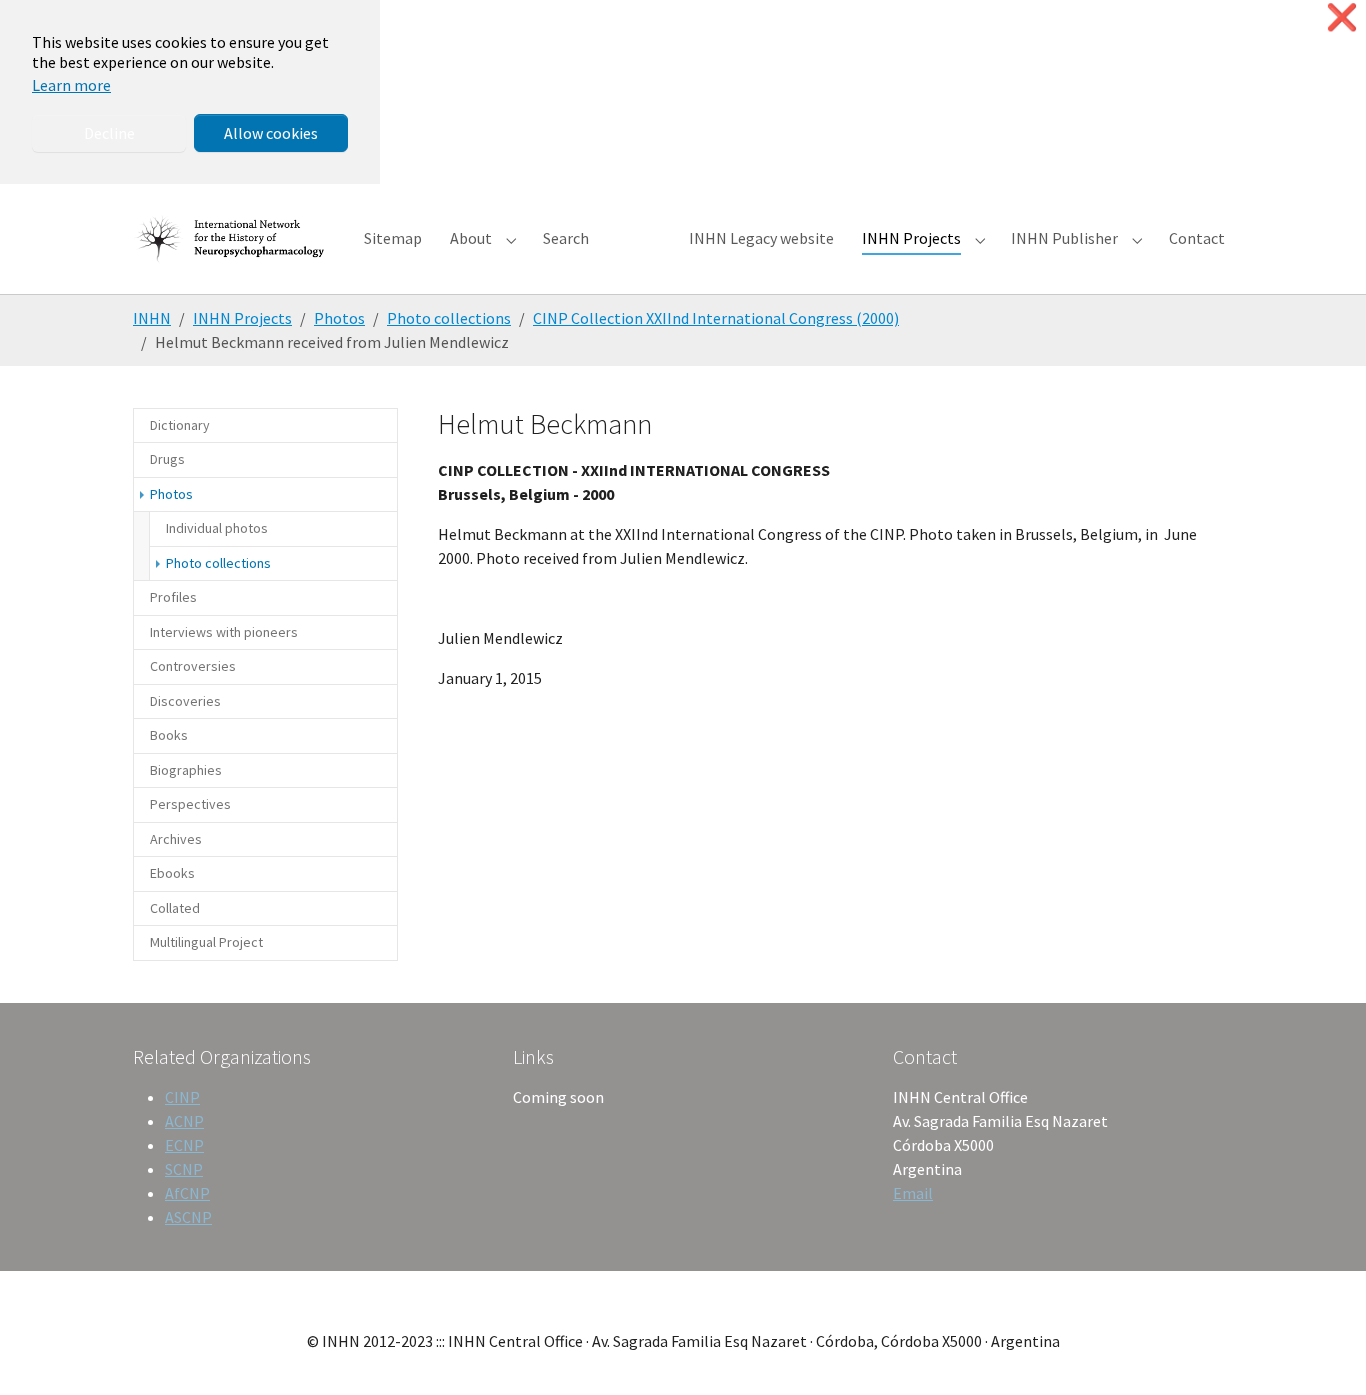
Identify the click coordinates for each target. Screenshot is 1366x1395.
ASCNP (188, 1217)
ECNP (184, 1145)
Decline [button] (109, 133)
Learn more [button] (71, 85)
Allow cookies (271, 133)
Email (913, 1193)
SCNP (184, 1169)
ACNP (184, 1121)
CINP (182, 1097)
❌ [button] (1342, 17)
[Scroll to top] (1322, 1351)
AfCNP (187, 1193)
